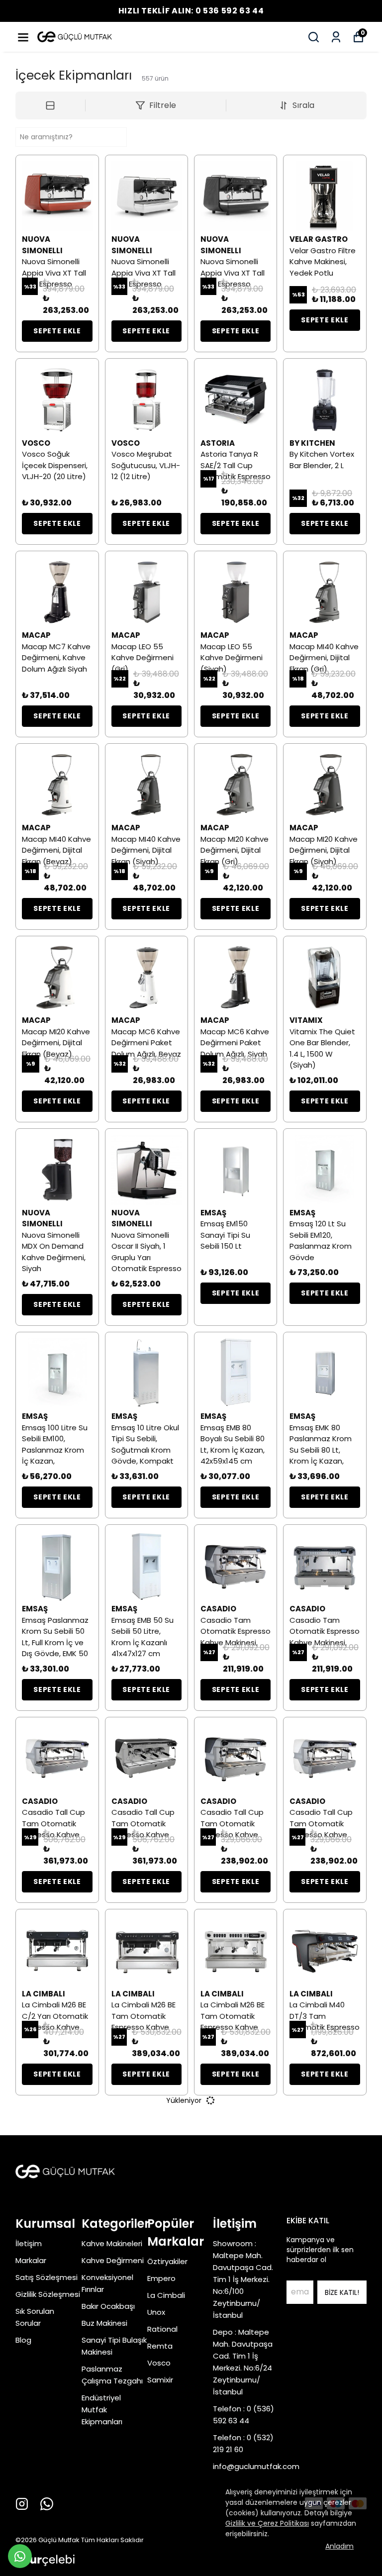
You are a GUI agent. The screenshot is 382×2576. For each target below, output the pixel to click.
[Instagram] (22, 2504)
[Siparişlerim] (336, 37)
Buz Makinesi (104, 2323)
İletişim (29, 2243)
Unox (156, 2312)
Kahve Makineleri (112, 2243)
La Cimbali (166, 2295)
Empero (161, 2278)
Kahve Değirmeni (113, 2260)
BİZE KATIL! (342, 2292)
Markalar (31, 2260)
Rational (162, 2329)
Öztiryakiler (167, 2261)
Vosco (159, 2363)
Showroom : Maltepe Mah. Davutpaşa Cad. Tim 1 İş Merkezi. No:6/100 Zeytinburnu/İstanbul (243, 2279)
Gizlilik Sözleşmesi (48, 2294)
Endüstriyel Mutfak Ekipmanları (102, 2410)
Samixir (160, 2380)
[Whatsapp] (47, 2504)
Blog (23, 2340)
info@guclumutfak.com (256, 2466)
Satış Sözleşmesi (47, 2277)
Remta (160, 2346)
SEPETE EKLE (57, 331)
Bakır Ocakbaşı (108, 2306)
